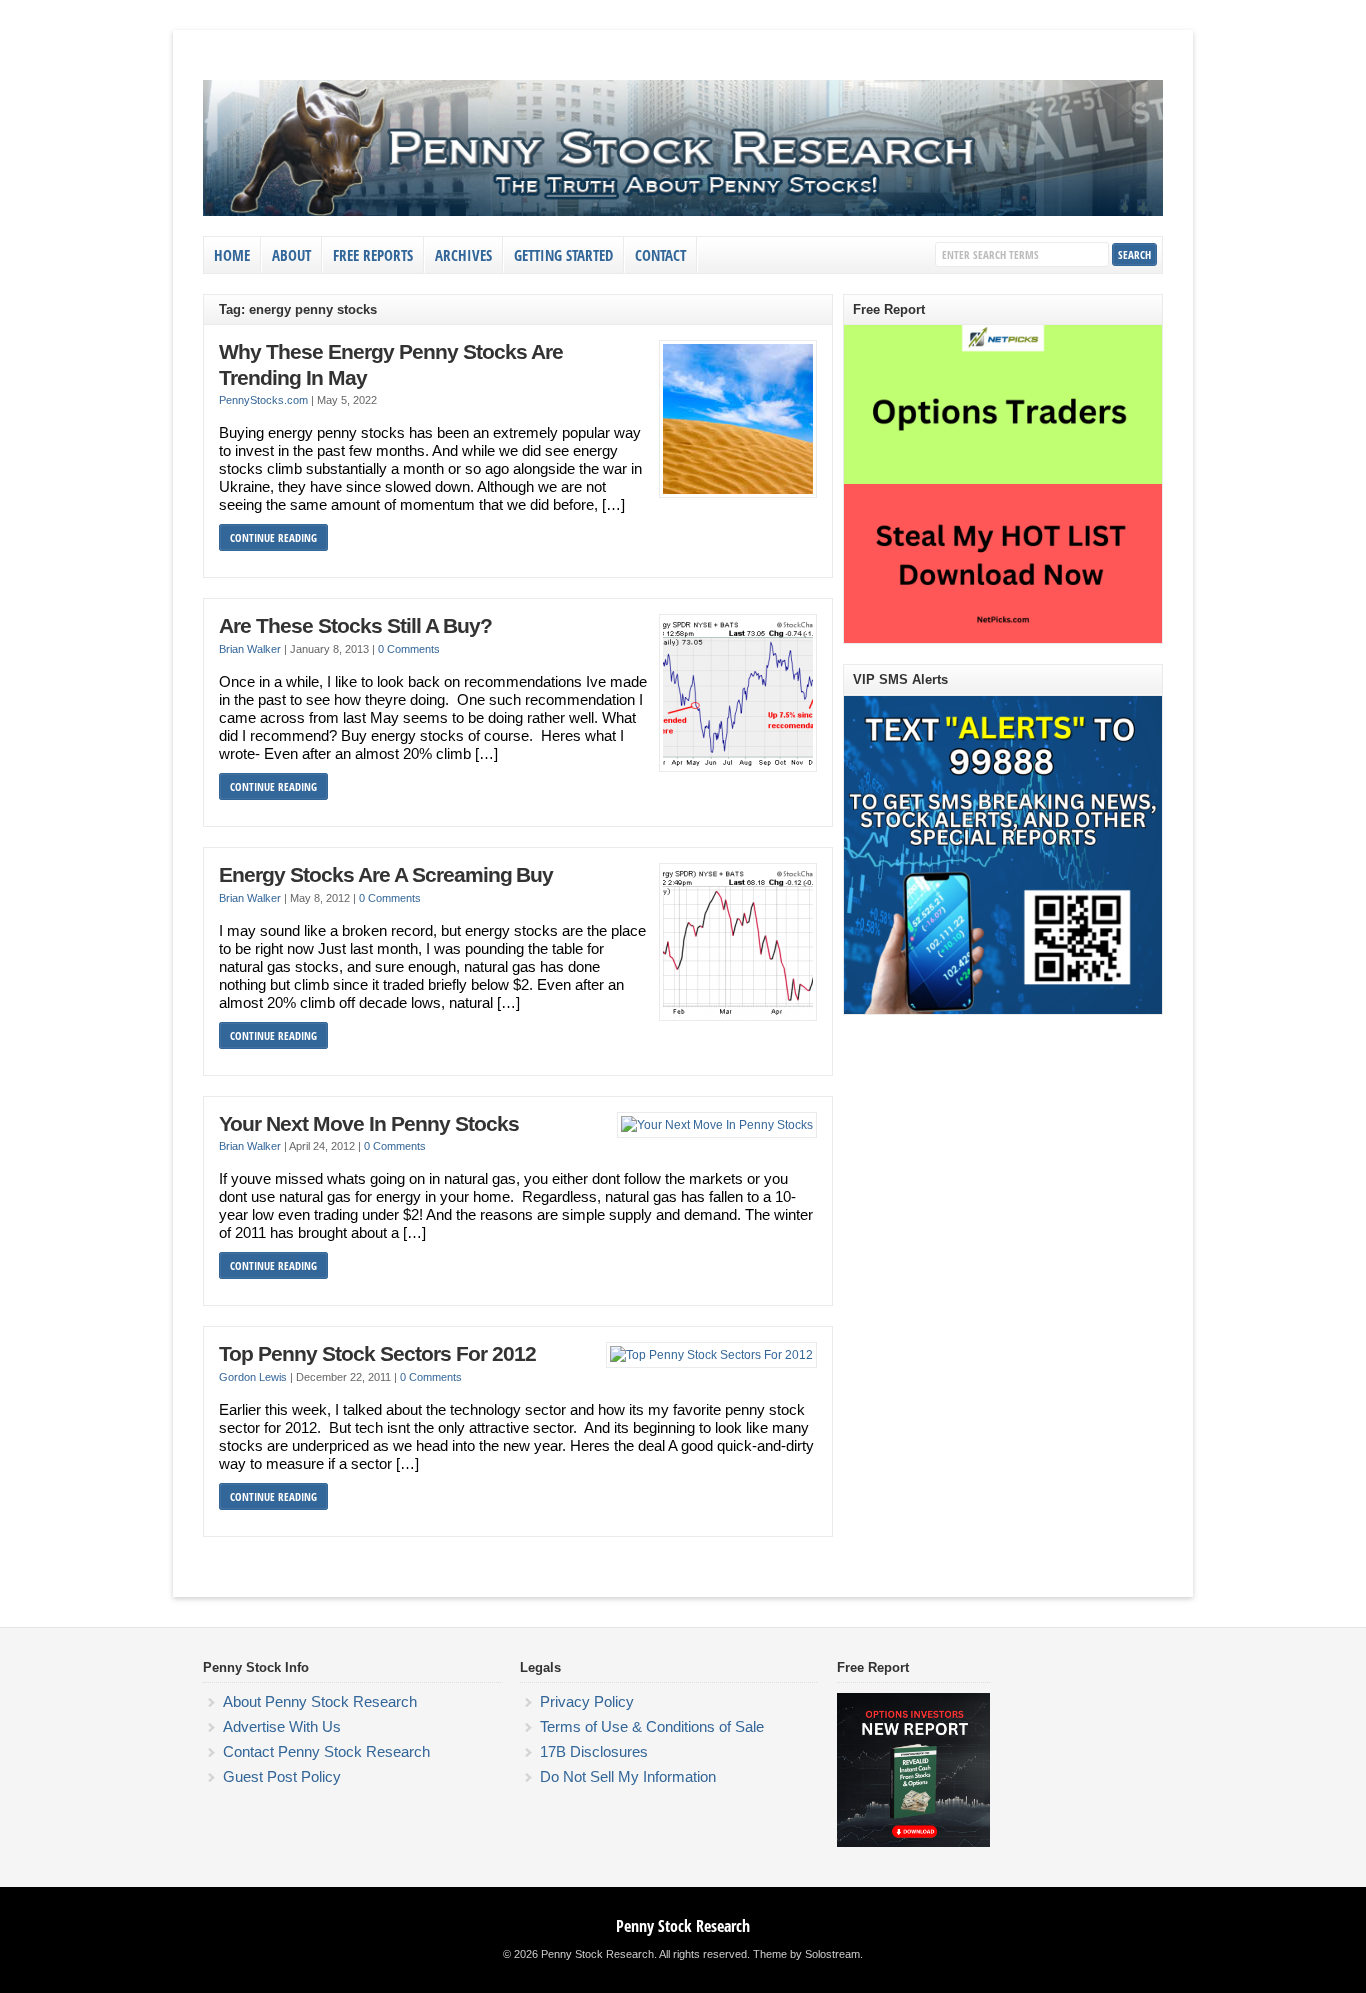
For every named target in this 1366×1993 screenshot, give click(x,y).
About (291, 255)
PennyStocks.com (263, 400)
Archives (463, 255)
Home (232, 255)
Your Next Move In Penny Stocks (368, 1124)
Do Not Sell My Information (628, 1776)
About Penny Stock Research (320, 1701)
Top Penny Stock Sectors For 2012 (377, 1354)
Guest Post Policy (282, 1776)
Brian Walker (250, 649)
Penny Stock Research (683, 1926)
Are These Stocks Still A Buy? (355, 626)
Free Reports (373, 255)
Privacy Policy (587, 1701)
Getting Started (563, 255)
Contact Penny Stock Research (326, 1751)
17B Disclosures (594, 1751)
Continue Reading (273, 537)
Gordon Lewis (253, 1377)
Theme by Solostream (806, 1954)
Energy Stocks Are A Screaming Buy (385, 875)
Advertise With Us (282, 1726)
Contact (660, 255)
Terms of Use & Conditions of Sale (652, 1726)
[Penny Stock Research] (683, 212)
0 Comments (409, 649)
